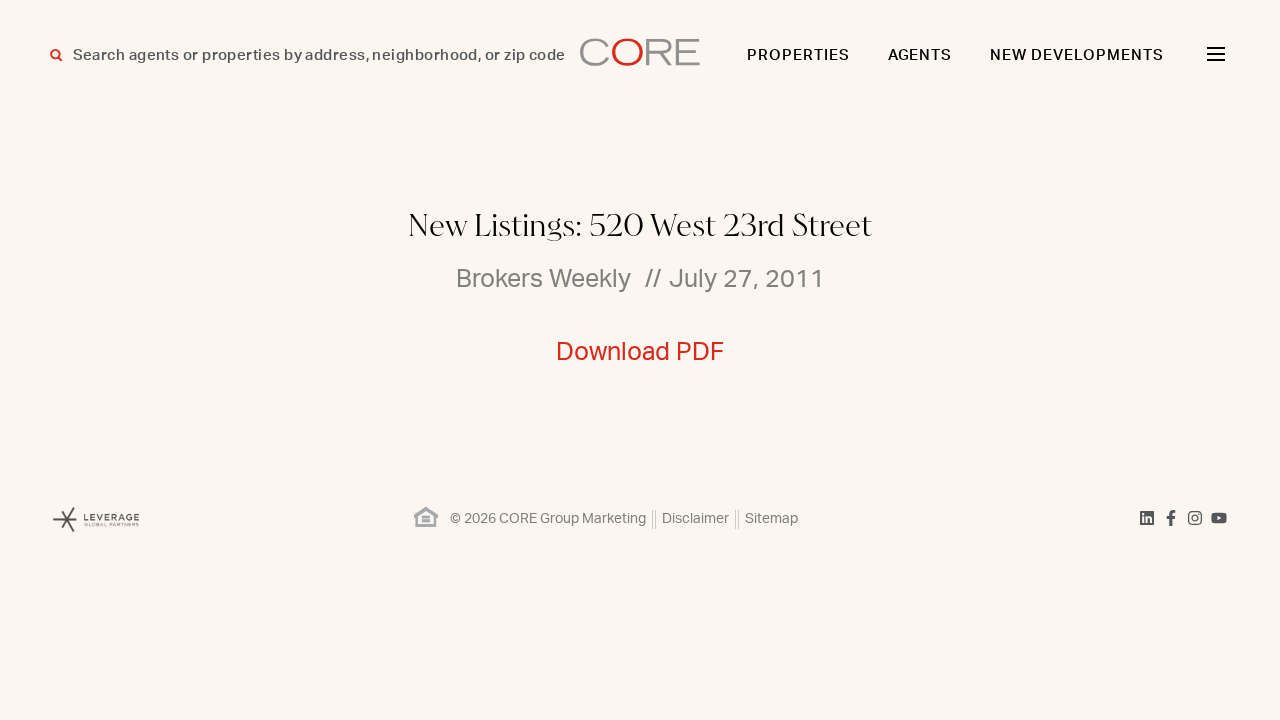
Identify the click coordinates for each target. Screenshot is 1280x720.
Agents (920, 55)
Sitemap (771, 519)
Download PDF (640, 352)
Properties (798, 55)
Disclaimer (695, 519)
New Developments (1077, 55)
